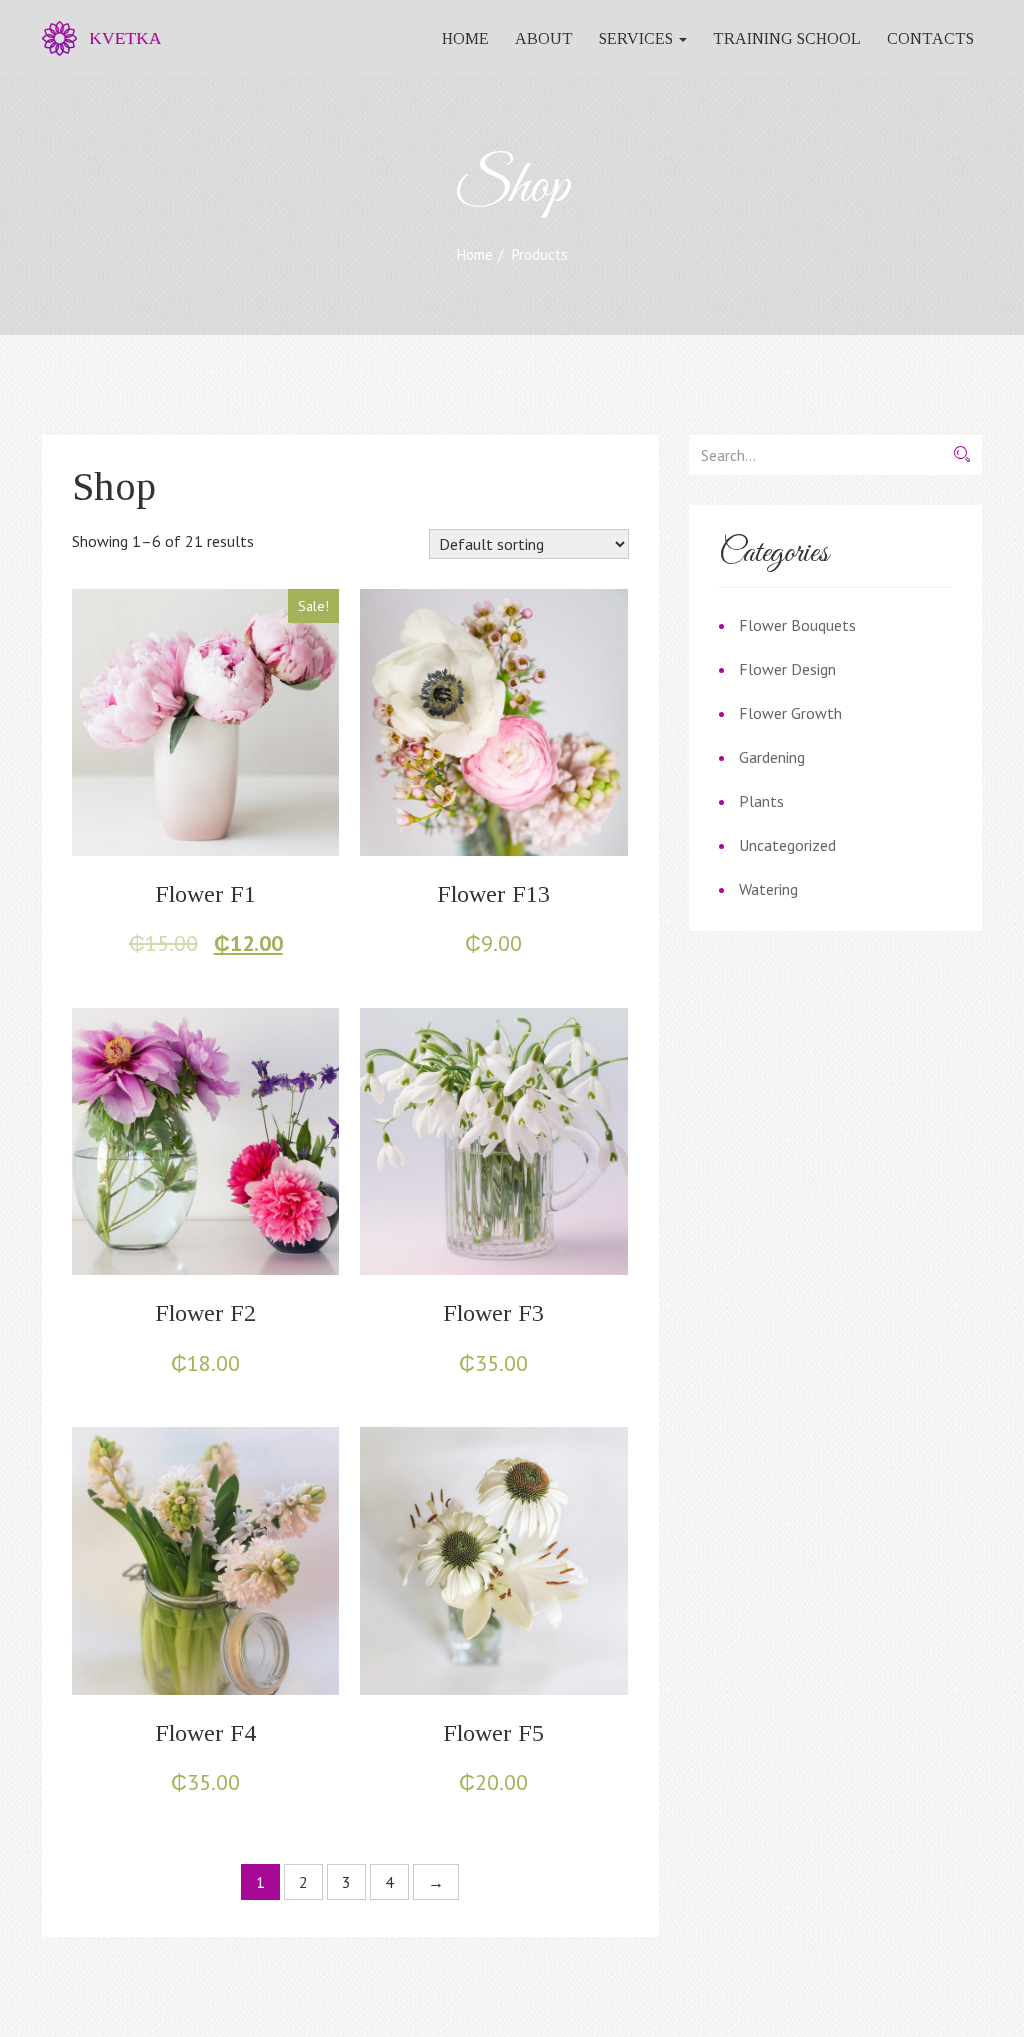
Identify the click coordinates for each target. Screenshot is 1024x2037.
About (544, 38)
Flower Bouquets (797, 625)
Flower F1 (205, 894)
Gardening (772, 757)
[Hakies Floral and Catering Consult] (94, 38)
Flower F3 (493, 1313)
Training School (787, 38)
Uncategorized (787, 845)
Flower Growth (790, 713)
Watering (768, 889)
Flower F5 (493, 1733)
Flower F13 (493, 894)
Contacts (930, 38)
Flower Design (787, 669)
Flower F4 (205, 1733)
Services (638, 38)
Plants (761, 801)
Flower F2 (205, 1313)
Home (465, 38)
